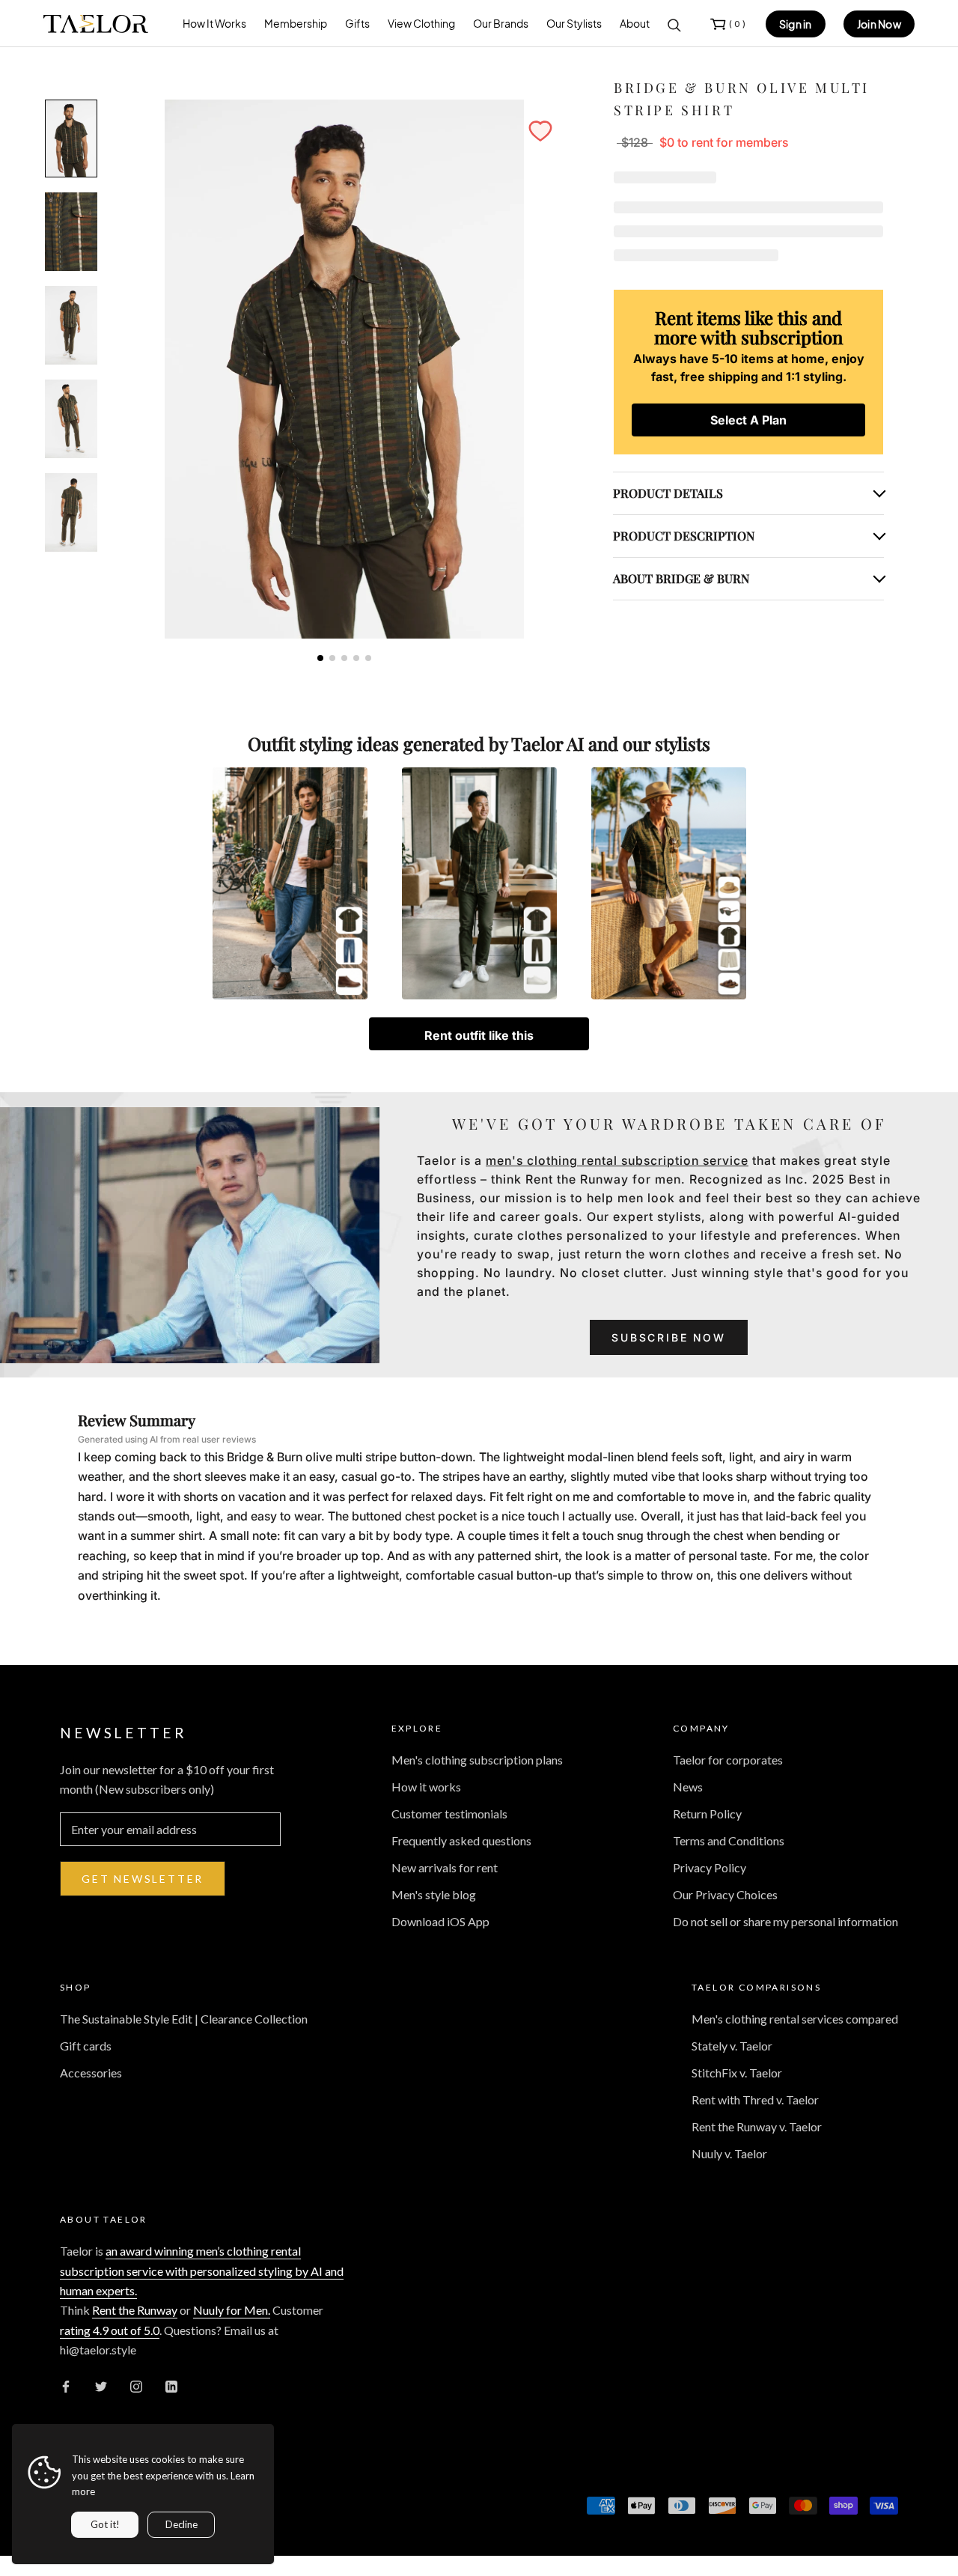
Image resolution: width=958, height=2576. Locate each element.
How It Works (214, 23)
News (688, 1787)
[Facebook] (66, 2385)
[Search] (674, 24)
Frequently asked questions (461, 1840)
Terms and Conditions (729, 1840)
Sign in (796, 24)
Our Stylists (574, 23)
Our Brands (501, 23)
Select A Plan (748, 420)
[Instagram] (136, 2385)
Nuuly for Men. (232, 2310)
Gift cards (86, 2046)
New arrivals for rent (445, 1867)
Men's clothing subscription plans (477, 1760)
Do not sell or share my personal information (785, 1921)
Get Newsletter (143, 1879)
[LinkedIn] (171, 2385)
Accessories (91, 2073)
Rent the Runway (135, 2310)
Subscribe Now (668, 1337)
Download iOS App (440, 1921)
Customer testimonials (449, 1814)
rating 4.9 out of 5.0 (110, 2330)
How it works (426, 1787)
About (635, 23)
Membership (296, 23)
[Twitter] (101, 2385)
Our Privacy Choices (725, 1894)
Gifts (357, 23)
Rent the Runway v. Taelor (757, 2126)
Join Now (879, 24)
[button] (540, 131)
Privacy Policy (710, 1867)
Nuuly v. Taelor (729, 2153)
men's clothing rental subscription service (617, 1160)
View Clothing (421, 23)
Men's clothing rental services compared (795, 2019)
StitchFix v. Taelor (737, 2073)
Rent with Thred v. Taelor (755, 2100)
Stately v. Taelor (732, 2046)
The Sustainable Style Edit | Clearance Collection (184, 2019)
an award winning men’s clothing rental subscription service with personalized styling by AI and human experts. (202, 2271)
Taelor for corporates (728, 1760)
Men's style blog (434, 1894)
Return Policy (707, 1814)
